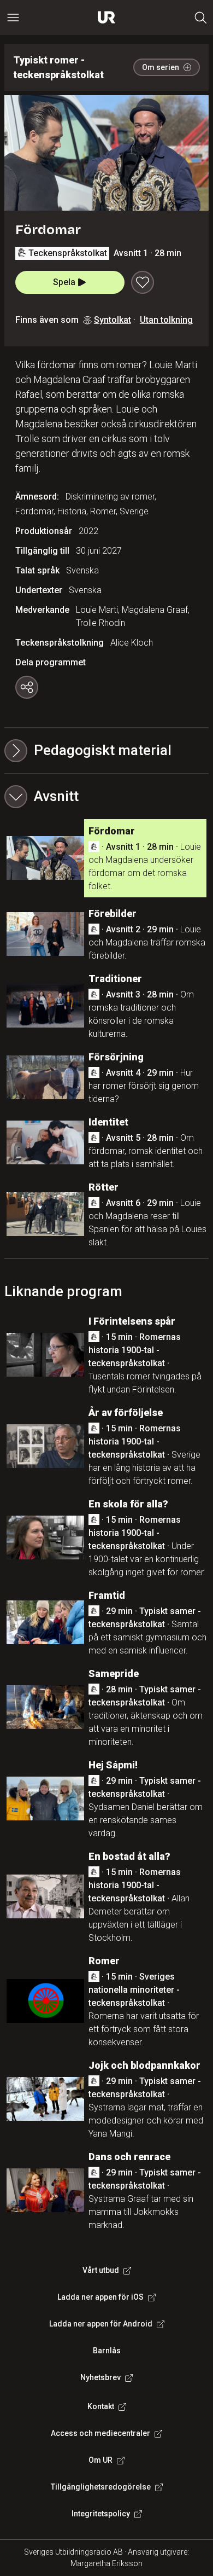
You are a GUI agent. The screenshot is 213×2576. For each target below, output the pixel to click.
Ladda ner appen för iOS (100, 2297)
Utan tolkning (166, 320)
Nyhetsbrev (100, 2377)
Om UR (100, 2460)
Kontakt (101, 2406)
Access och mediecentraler (100, 2433)
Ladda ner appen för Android (101, 2324)
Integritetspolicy (101, 2514)
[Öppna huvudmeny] (13, 18)
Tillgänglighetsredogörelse (101, 2487)
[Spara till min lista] (143, 282)
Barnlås (107, 2351)
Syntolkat (113, 320)
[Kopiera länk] (27, 687)
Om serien (161, 67)
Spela (64, 282)
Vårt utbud (101, 2270)
